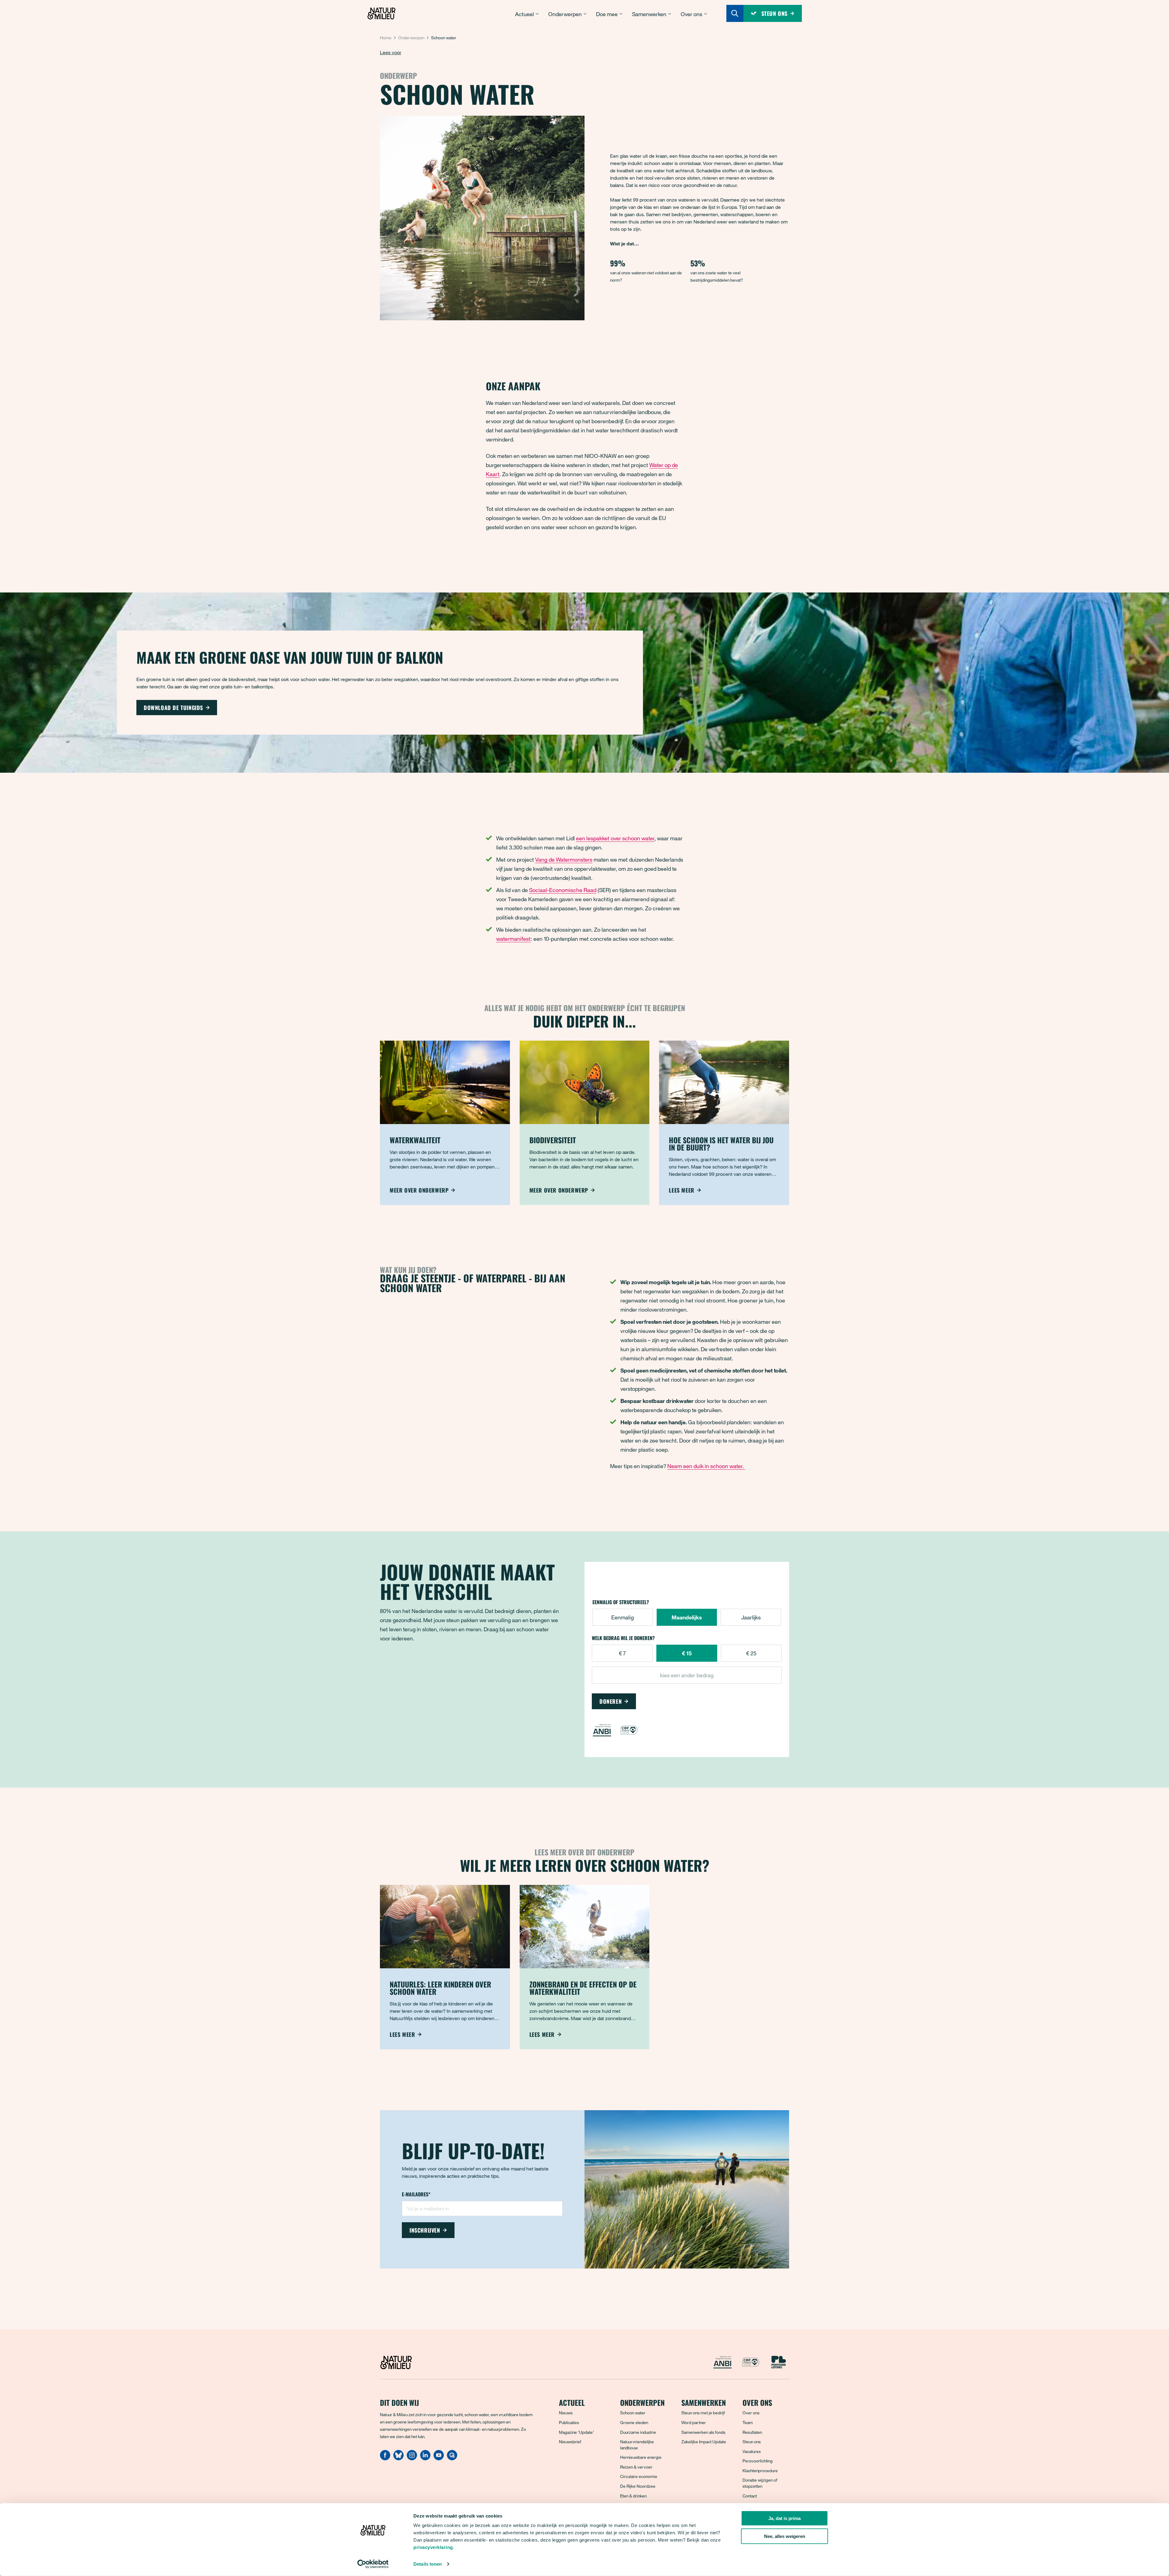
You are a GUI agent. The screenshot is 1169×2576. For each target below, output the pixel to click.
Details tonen (428, 2564)
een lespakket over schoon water (615, 838)
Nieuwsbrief (570, 2442)
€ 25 (751, 1653)
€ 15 (687, 1653)
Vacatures (752, 2451)
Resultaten (752, 2432)
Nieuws (566, 2413)
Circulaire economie (639, 2476)
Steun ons (752, 2442)
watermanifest (513, 939)
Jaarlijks (751, 1617)
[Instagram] (412, 2458)
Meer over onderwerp (419, 1190)
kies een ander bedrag (687, 1675)
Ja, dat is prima (785, 2518)
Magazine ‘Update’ (576, 2432)
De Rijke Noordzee (638, 2486)
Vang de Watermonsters (564, 859)
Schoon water (633, 2413)
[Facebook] (385, 2458)
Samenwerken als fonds (703, 2432)
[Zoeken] (735, 13)
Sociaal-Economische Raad (563, 890)
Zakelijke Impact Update (704, 2442)
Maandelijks (687, 1617)
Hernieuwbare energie (641, 2457)
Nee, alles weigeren (785, 2536)
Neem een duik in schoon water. (706, 1466)
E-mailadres (416, 2195)
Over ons (751, 2413)
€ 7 (622, 1653)
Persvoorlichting (758, 2461)
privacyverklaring (433, 2547)
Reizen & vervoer (636, 2467)
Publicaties (569, 2422)
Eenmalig (623, 1617)
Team (748, 2422)
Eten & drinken (633, 2496)
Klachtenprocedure (760, 2471)
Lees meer (681, 1190)
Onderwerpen (411, 38)
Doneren (611, 1701)
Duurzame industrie (638, 2432)
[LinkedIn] (425, 2458)
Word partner (694, 2422)
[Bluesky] (398, 2458)
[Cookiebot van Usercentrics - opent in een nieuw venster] (373, 2564)
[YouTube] (439, 2458)
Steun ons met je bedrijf (703, 2413)
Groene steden (634, 2422)
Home (386, 38)
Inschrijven (425, 2230)
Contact (750, 2496)
